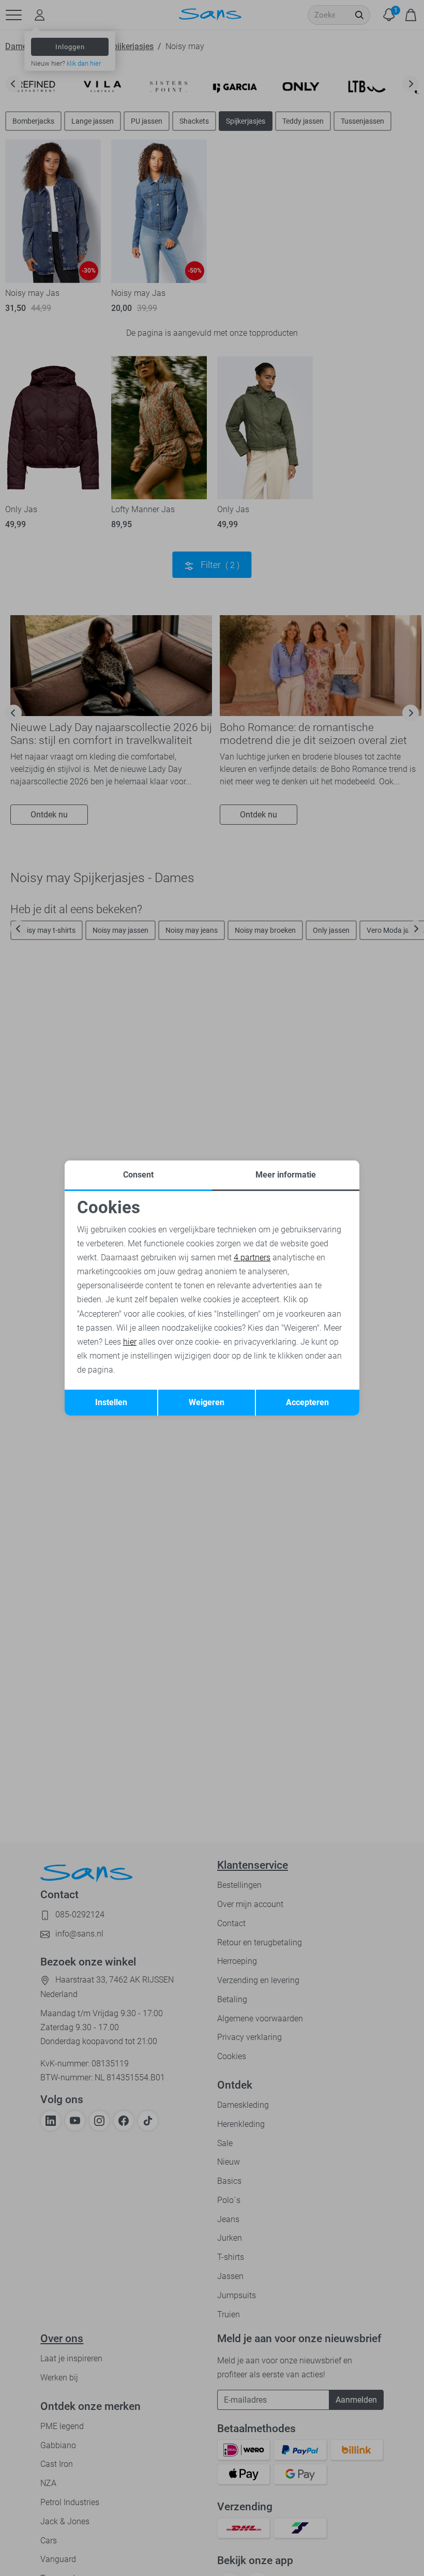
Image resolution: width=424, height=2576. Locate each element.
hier (130, 1342)
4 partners (252, 1257)
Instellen (111, 1402)
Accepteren (307, 1402)
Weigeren (207, 1402)
